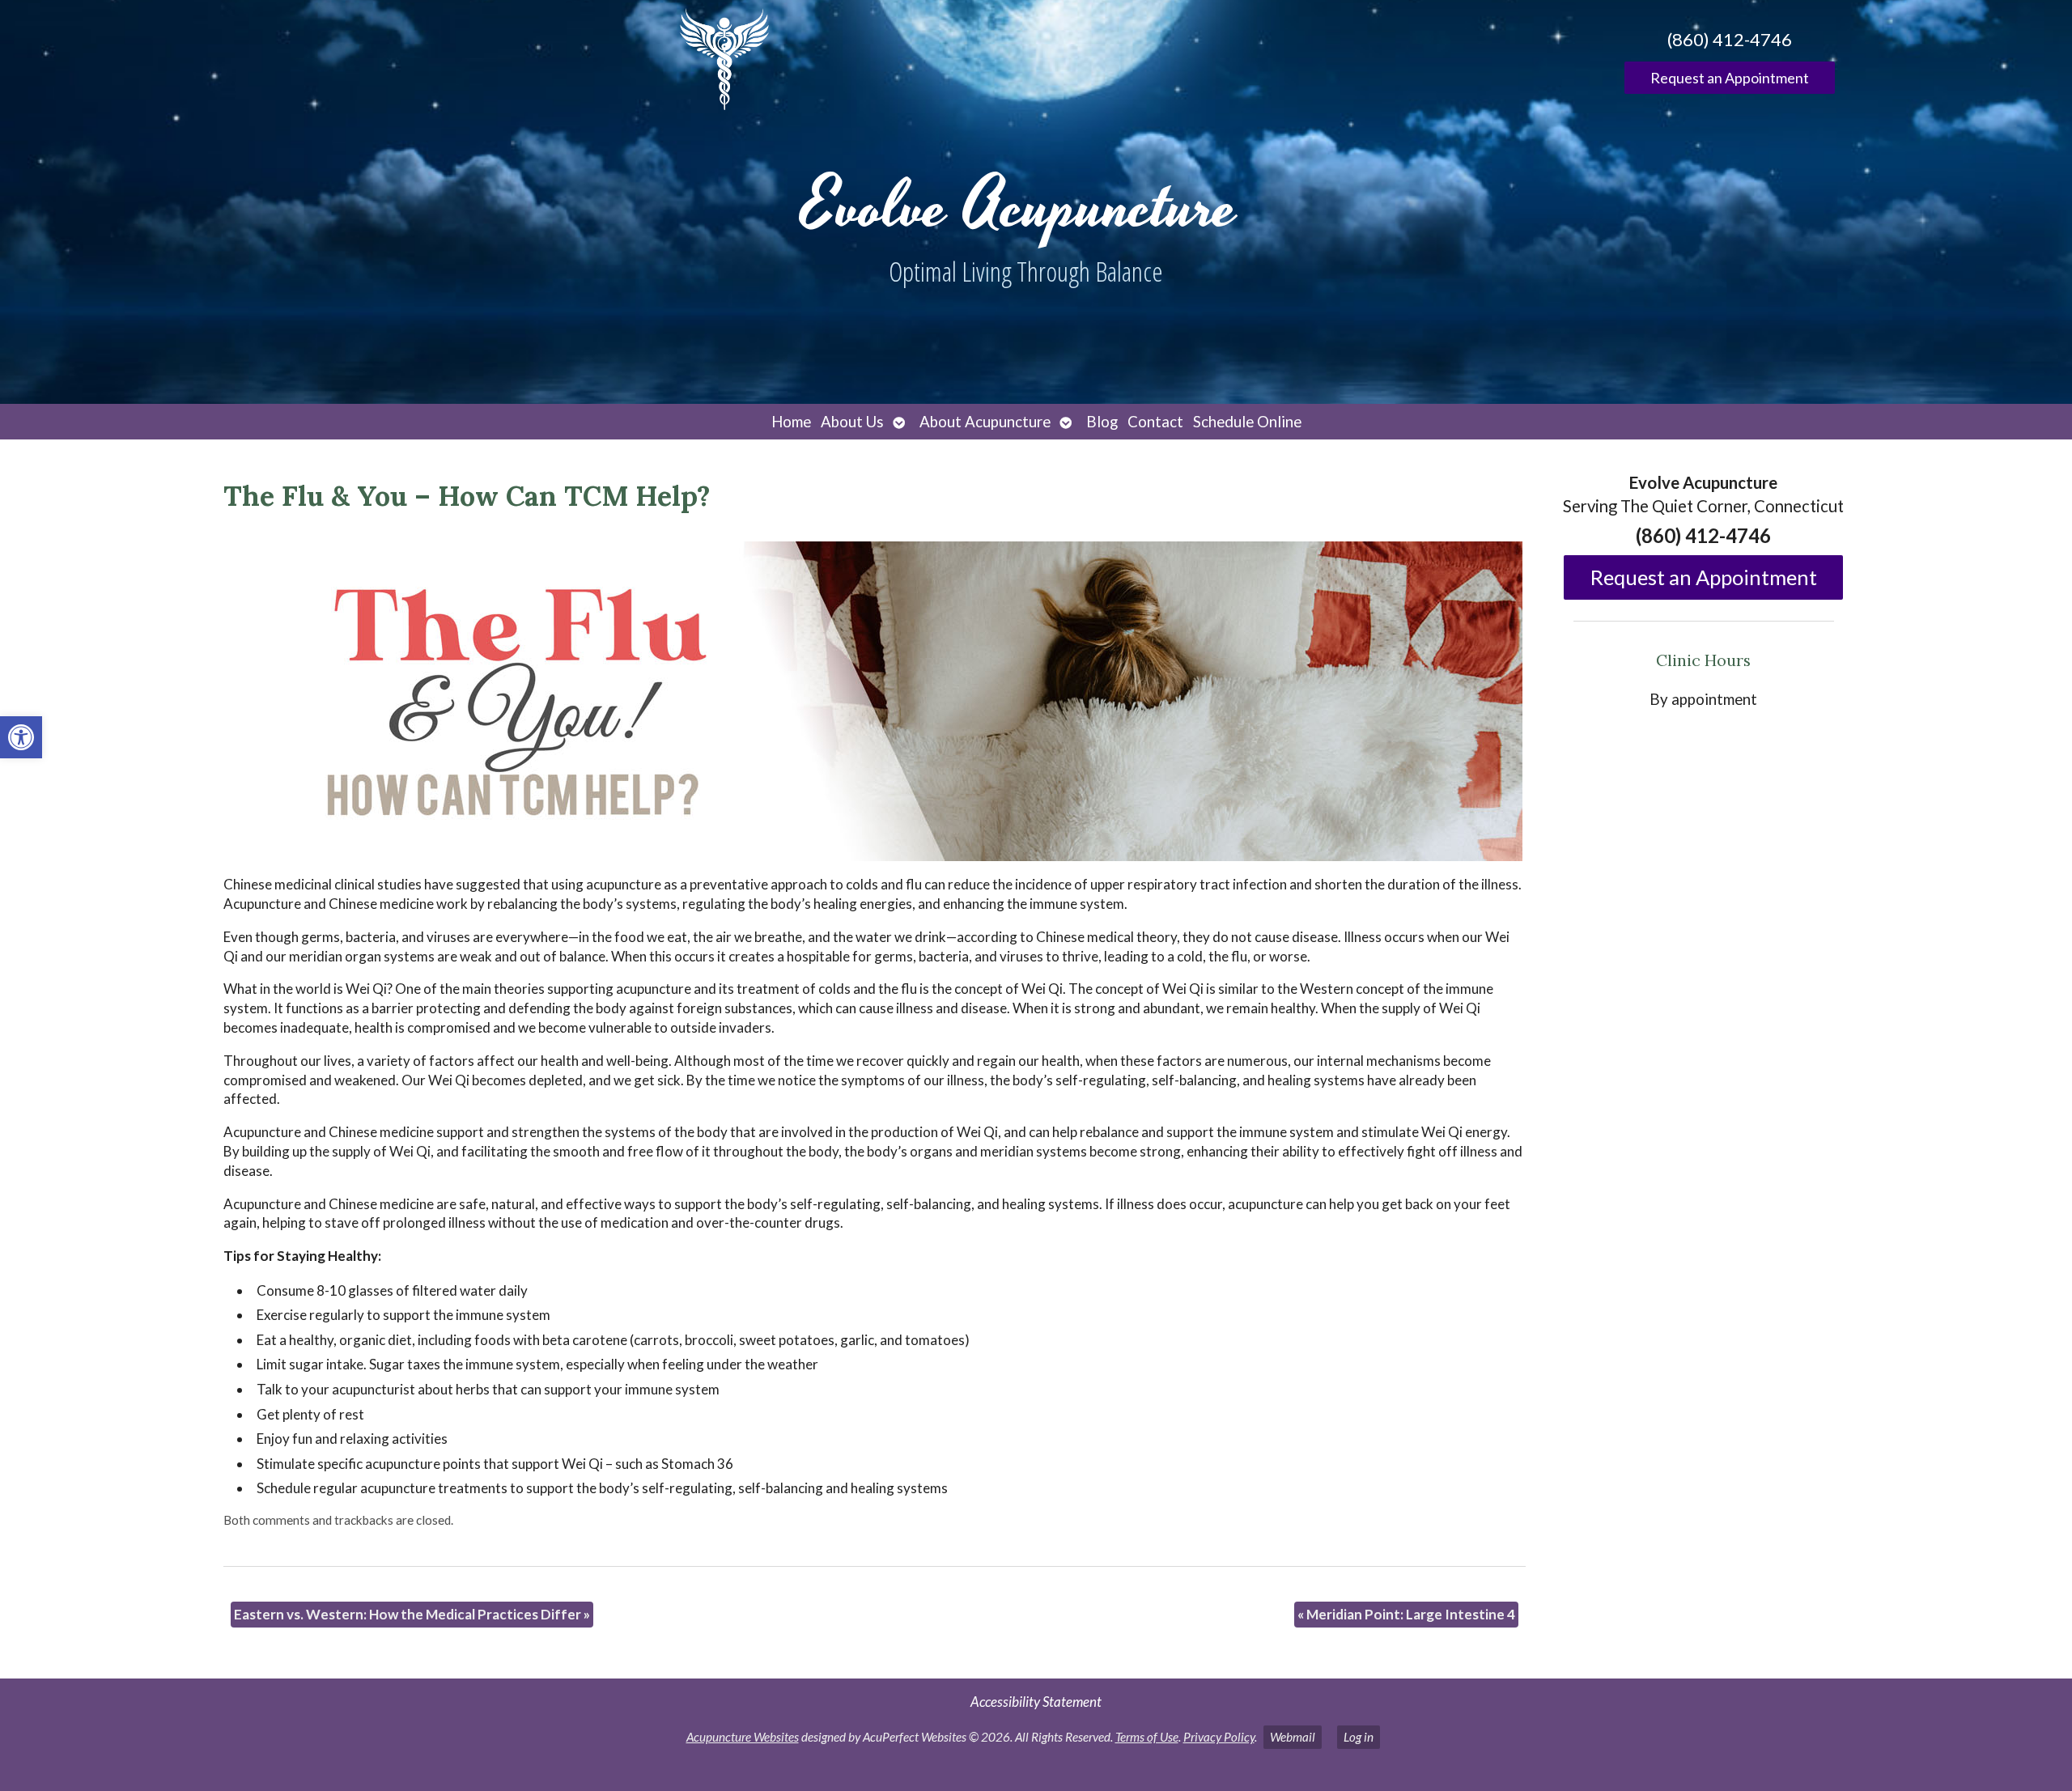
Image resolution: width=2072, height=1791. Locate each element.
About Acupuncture (985, 422)
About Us (852, 422)
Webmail (1293, 1737)
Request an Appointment (1730, 78)
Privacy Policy (1219, 1737)
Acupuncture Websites (743, 1737)
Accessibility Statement (1036, 1702)
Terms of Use (1147, 1737)
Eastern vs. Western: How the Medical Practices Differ (412, 1614)
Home (791, 422)
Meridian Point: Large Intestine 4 (1406, 1614)
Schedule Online (1247, 422)
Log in (1359, 1737)
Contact (1155, 422)
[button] (21, 737)
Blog (1102, 422)
